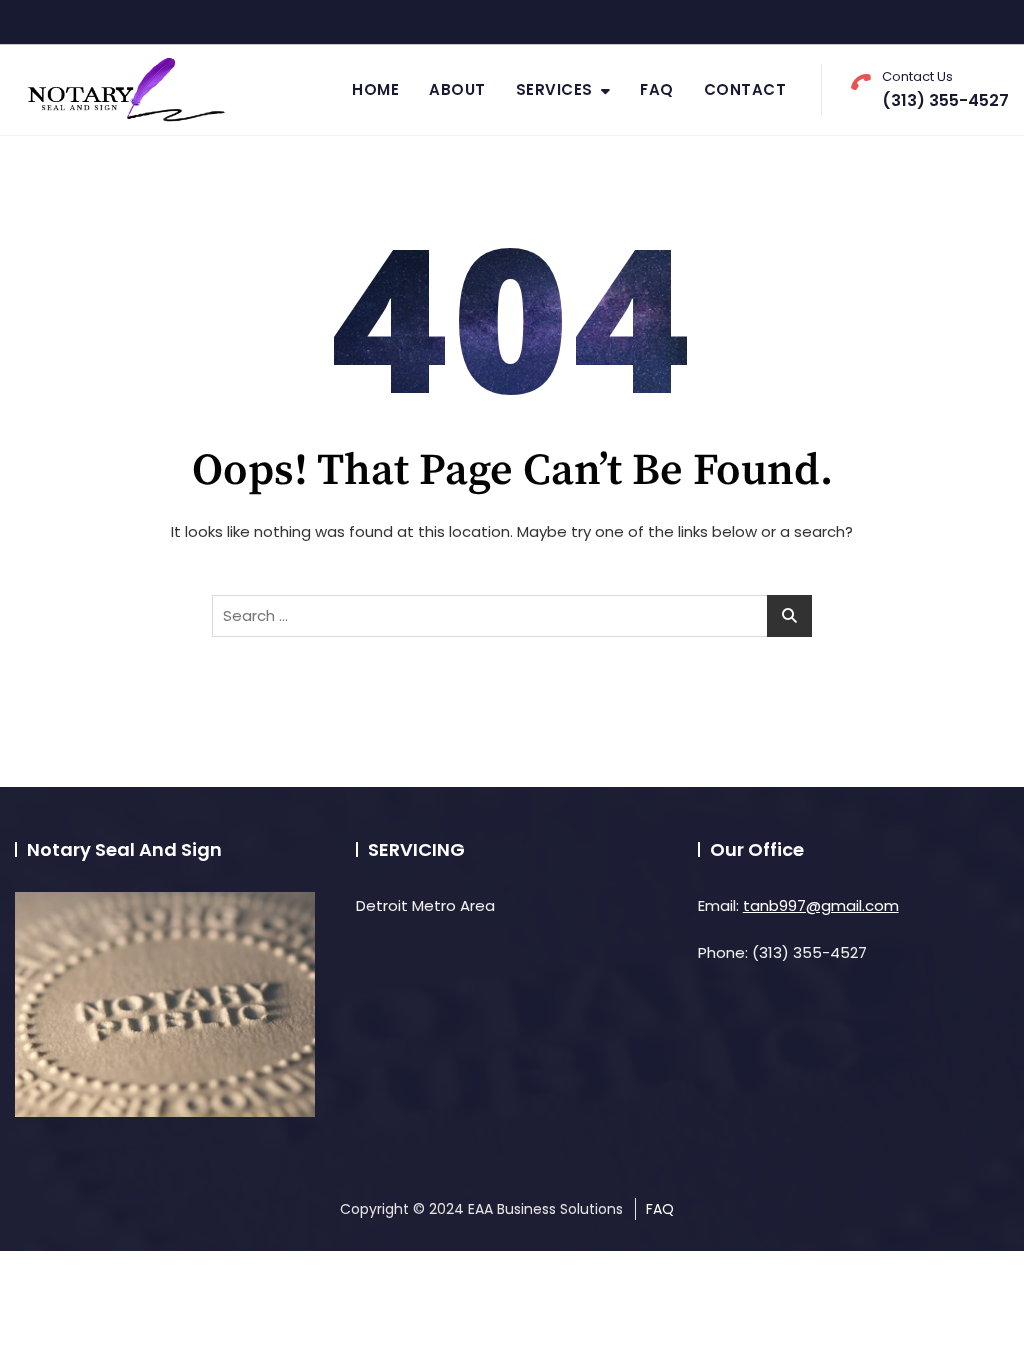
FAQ (657, 89)
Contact (745, 89)
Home (375, 89)
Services (554, 89)
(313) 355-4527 (945, 89)
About (457, 89)
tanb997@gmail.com (821, 905)
